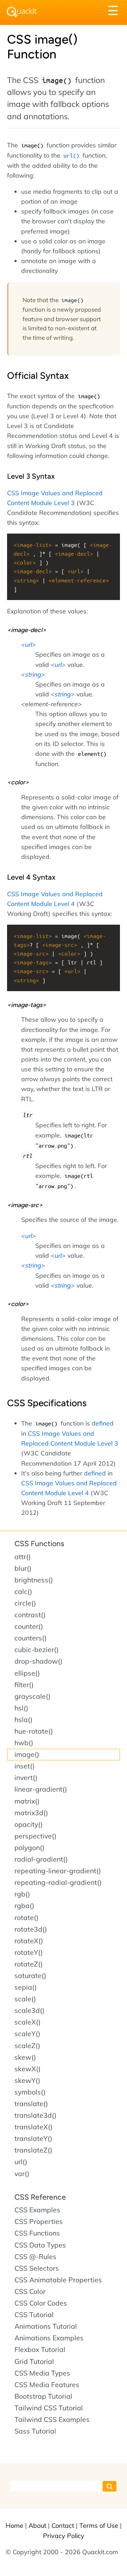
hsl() (21, 1708)
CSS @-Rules (35, 2257)
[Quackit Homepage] (22, 12)
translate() (31, 2104)
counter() (29, 1626)
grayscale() (32, 1696)
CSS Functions (39, 1544)
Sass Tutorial (35, 2431)
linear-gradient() (41, 1789)
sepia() (26, 1987)
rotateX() (29, 1941)
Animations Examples (49, 2338)
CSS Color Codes (41, 2303)
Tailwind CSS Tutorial (49, 2408)
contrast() (30, 1615)
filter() (24, 1685)
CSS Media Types (42, 2373)
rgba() (24, 1906)
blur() (23, 1568)
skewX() (28, 2069)
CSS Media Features (47, 2385)
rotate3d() (31, 1929)
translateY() (33, 2138)
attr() (23, 1557)
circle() (25, 1603)
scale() (25, 1999)
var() (22, 2174)
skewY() (27, 2080)
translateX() (34, 2127)
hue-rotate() (34, 1731)
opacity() (29, 1824)
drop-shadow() (38, 1661)
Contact (63, 2526)
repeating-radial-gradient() (58, 1882)
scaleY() (27, 2034)
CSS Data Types (40, 2245)
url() (21, 2162)
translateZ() (33, 2150)
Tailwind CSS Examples (52, 2419)
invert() (26, 1778)
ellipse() (27, 1673)
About (37, 2526)
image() (27, 1754)
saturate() (30, 1976)
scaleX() (28, 2022)
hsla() (23, 1720)
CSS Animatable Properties (58, 2280)
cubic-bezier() (37, 1650)
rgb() (22, 1894)
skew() (25, 2057)
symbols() (30, 2092)
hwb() (24, 1743)
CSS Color (30, 2291)
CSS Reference (40, 2197)
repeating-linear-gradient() (58, 1871)
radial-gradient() (41, 1859)
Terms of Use (99, 2526)
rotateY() (29, 1952)
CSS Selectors (37, 2268)
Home (14, 2526)
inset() (25, 1766)
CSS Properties (39, 2221)
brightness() (34, 1580)
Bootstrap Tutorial (43, 2396)
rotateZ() (29, 1964)
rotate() (26, 1918)
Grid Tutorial (34, 2361)
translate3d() (35, 2115)
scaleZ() (27, 2046)
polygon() (29, 1848)
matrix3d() (31, 1813)
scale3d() (29, 2010)
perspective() (35, 1836)
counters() (31, 1638)
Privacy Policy (64, 2536)
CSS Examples (37, 2210)
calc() (23, 1592)
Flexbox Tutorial (40, 2349)
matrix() (27, 1801)
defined (103, 1423)
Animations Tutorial (46, 2326)
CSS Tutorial (34, 2315)
